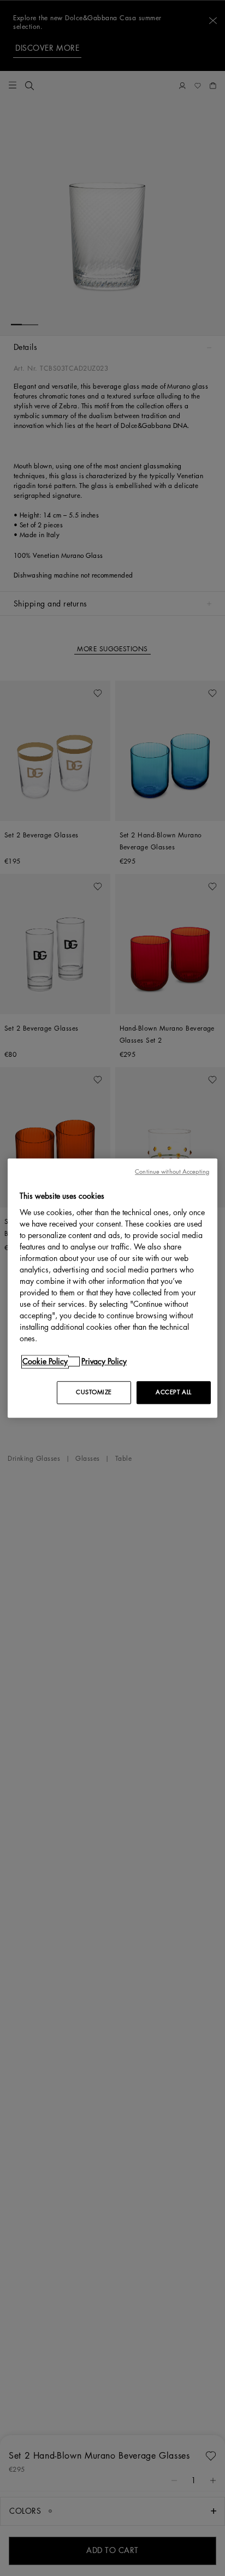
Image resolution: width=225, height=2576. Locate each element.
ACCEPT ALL (174, 1392)
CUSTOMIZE (94, 1392)
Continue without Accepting (172, 1172)
